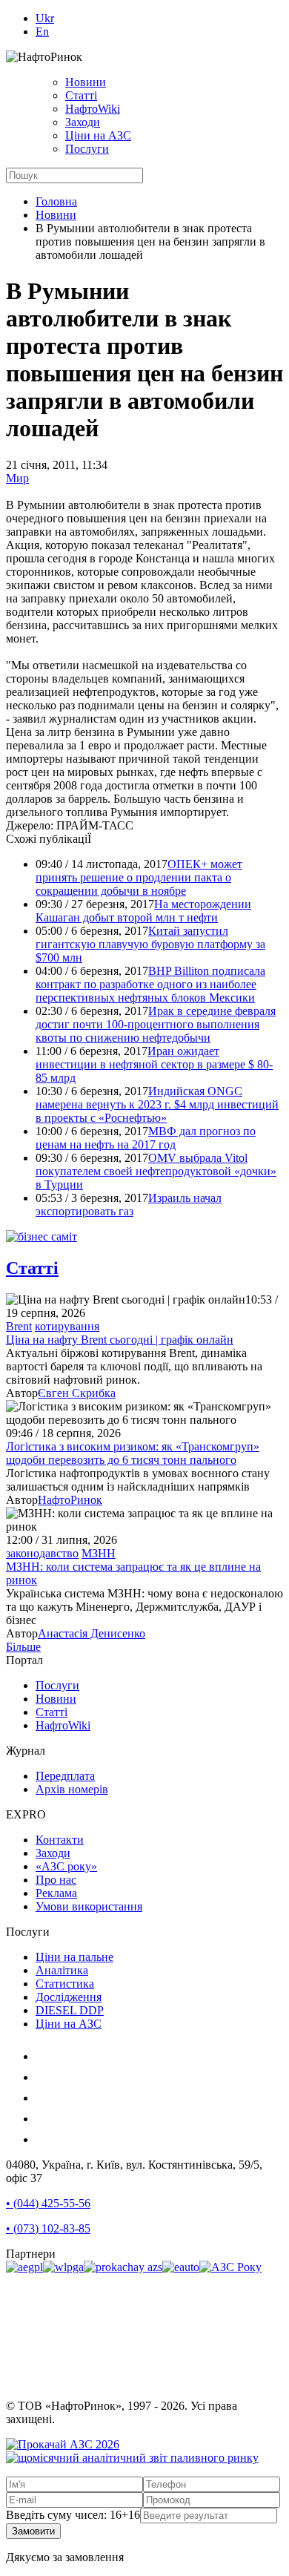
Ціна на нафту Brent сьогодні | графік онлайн (120, 1340)
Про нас (56, 1880)
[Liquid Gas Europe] (24, 2267)
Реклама (56, 1893)
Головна (56, 201)
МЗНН (99, 1553)
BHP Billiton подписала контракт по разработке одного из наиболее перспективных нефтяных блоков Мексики (150, 984)
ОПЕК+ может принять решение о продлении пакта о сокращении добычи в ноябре (139, 877)
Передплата (65, 1776)
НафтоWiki (93, 109)
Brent (19, 1326)
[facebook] (44, 2077)
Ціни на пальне (74, 1957)
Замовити (33, 2531)
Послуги (87, 149)
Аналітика (62, 1970)
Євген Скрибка (77, 1393)
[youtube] (44, 2098)
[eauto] (181, 2267)
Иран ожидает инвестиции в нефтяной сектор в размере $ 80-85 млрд (154, 1064)
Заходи (83, 122)
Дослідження (69, 1997)
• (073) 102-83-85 (48, 2228)
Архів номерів (72, 1789)
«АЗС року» (66, 1866)
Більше (23, 1647)
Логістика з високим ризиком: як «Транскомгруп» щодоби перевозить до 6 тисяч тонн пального (133, 1453)
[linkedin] (44, 2119)
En (42, 32)
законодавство (42, 1553)
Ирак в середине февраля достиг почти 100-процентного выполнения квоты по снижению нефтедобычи (156, 1024)
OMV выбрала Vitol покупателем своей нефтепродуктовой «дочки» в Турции (156, 1171)
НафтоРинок (70, 1500)
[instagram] (44, 2056)
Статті (81, 95)
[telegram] (44, 2139)
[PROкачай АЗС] (123, 2267)
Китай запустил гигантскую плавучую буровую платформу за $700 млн (150, 944)
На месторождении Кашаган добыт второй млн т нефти (143, 911)
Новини (86, 82)
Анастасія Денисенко (92, 1633)
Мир (17, 478)
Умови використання (89, 1906)
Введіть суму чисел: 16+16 (73, 2515)
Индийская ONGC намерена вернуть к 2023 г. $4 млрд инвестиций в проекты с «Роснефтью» (157, 1104)
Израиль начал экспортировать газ (129, 1205)
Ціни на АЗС (98, 135)
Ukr (45, 18)
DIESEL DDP (70, 2010)
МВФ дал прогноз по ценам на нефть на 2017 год (146, 1138)
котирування (67, 1326)
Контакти (60, 1840)
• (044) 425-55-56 (48, 2203)
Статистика (65, 1984)
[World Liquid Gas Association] (63, 2267)
